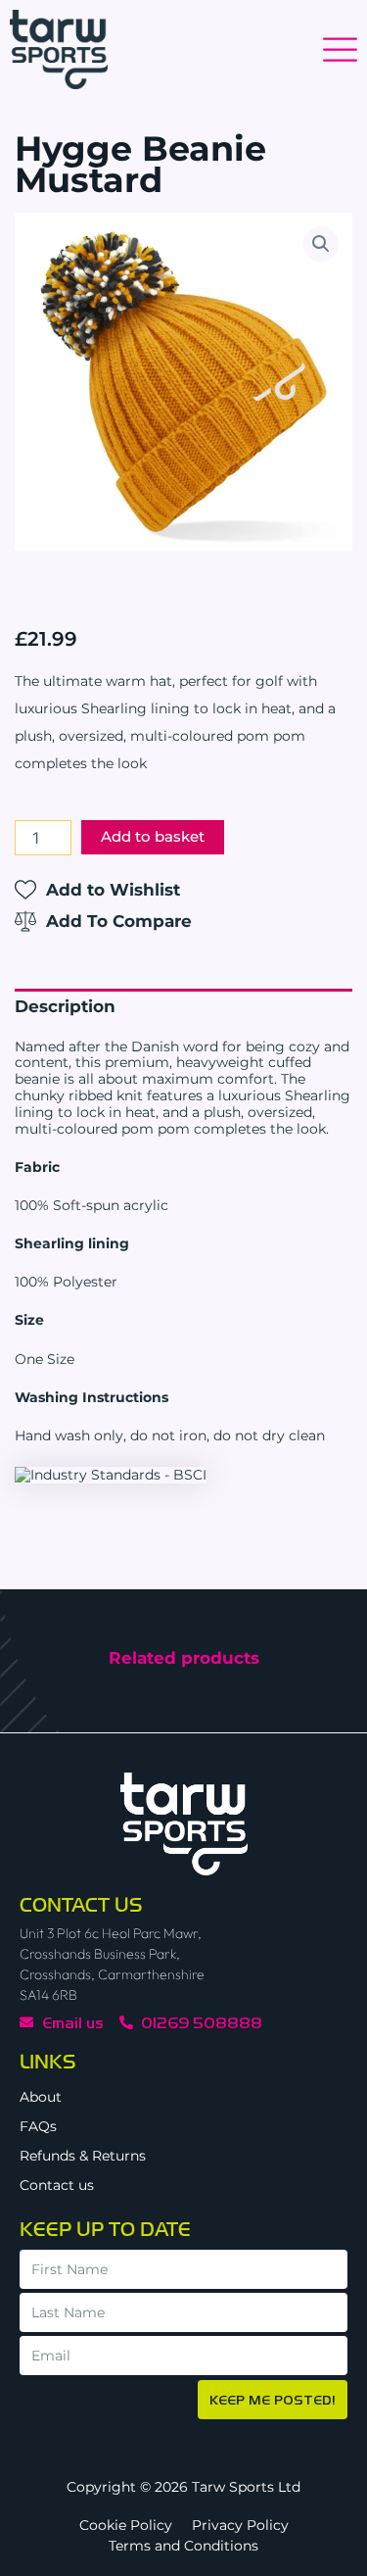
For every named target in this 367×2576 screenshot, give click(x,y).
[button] (321, 244)
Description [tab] (65, 1006)
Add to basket (153, 837)
